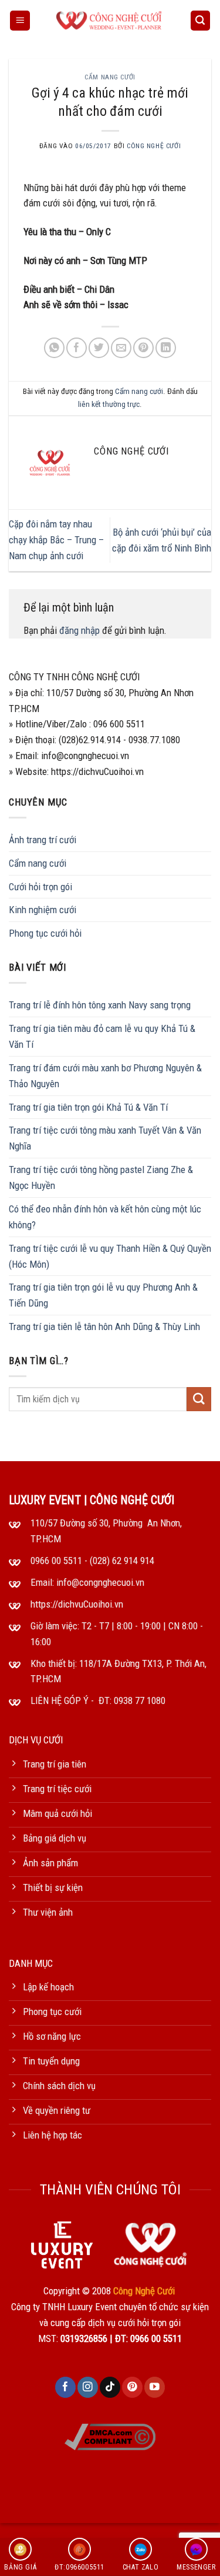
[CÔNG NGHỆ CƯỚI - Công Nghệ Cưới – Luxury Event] (110, 21)
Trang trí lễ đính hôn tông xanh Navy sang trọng (100, 1005)
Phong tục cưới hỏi (45, 933)
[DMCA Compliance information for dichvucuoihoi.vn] (110, 2435)
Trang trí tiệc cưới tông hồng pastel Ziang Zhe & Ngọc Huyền (101, 1177)
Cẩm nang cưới (110, 77)
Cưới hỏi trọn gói (40, 887)
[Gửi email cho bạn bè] (121, 348)
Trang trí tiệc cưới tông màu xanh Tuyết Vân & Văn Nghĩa (105, 1138)
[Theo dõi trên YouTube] (155, 2387)
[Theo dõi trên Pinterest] (132, 2387)
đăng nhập (79, 630)
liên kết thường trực (109, 404)
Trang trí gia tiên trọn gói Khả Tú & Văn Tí (88, 1107)
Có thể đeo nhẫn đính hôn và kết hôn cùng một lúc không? (105, 1217)
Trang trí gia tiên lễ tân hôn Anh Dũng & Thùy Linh (104, 1327)
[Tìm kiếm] (201, 21)
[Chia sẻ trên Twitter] (99, 348)
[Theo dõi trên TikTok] (110, 2387)
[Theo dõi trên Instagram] (88, 2387)
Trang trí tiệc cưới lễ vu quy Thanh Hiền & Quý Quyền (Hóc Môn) (110, 1256)
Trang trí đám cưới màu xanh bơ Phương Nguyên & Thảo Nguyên (105, 1076)
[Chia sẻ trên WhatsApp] (54, 348)
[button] (20, 21)
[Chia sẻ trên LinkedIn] (166, 348)
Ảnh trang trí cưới (43, 840)
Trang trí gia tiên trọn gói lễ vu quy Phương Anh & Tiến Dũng (103, 1295)
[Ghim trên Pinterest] (143, 348)
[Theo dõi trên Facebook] (65, 2387)
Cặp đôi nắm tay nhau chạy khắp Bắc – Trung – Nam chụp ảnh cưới (56, 540)
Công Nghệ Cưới (154, 146)
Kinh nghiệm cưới (43, 910)
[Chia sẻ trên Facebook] (77, 348)
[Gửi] (199, 1399)
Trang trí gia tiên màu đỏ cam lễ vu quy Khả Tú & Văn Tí (102, 1036)
